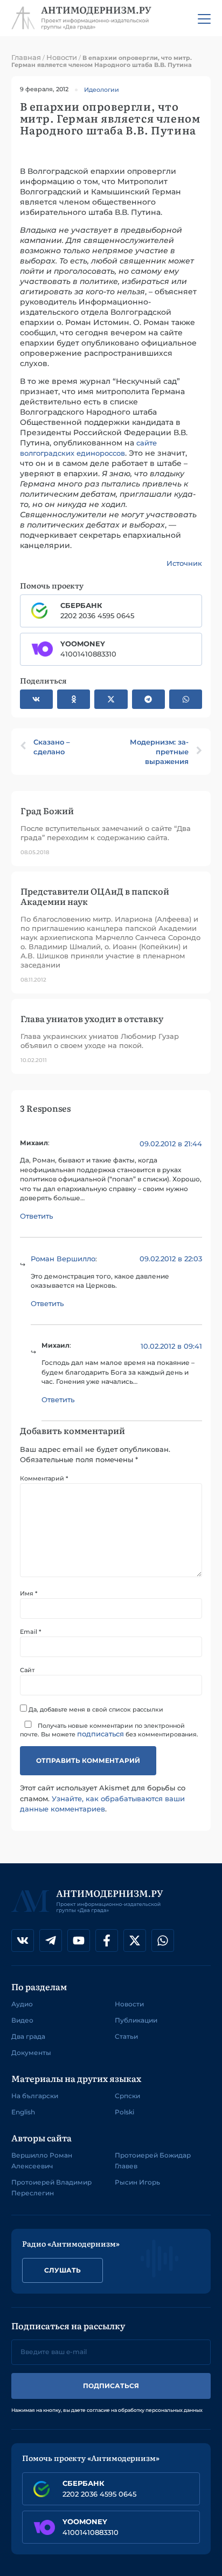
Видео (22, 2020)
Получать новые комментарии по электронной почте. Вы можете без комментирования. (109, 1730)
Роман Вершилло (63, 1259)
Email (30, 1632)
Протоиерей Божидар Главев (153, 2161)
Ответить (36, 1216)
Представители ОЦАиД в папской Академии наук (95, 896)
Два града (28, 2036)
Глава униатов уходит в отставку (92, 1018)
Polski (124, 2112)
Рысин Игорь (137, 2182)
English (23, 2112)
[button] (36, 699)
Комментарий (44, 1479)
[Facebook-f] (107, 1941)
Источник (184, 563)
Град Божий (47, 810)
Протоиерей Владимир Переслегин (51, 2188)
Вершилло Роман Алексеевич (42, 2161)
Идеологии (102, 90)
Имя (29, 1594)
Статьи (126, 2036)
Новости (62, 57)
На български (35, 2096)
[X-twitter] (135, 1941)
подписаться (100, 1734)
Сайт (27, 1670)
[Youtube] (79, 1941)
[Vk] (23, 1941)
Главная (26, 57)
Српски (127, 2096)
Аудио (22, 2004)
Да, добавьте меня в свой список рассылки (95, 1709)
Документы (31, 2053)
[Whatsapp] (163, 1941)
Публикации (136, 2020)
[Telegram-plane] (51, 1941)
